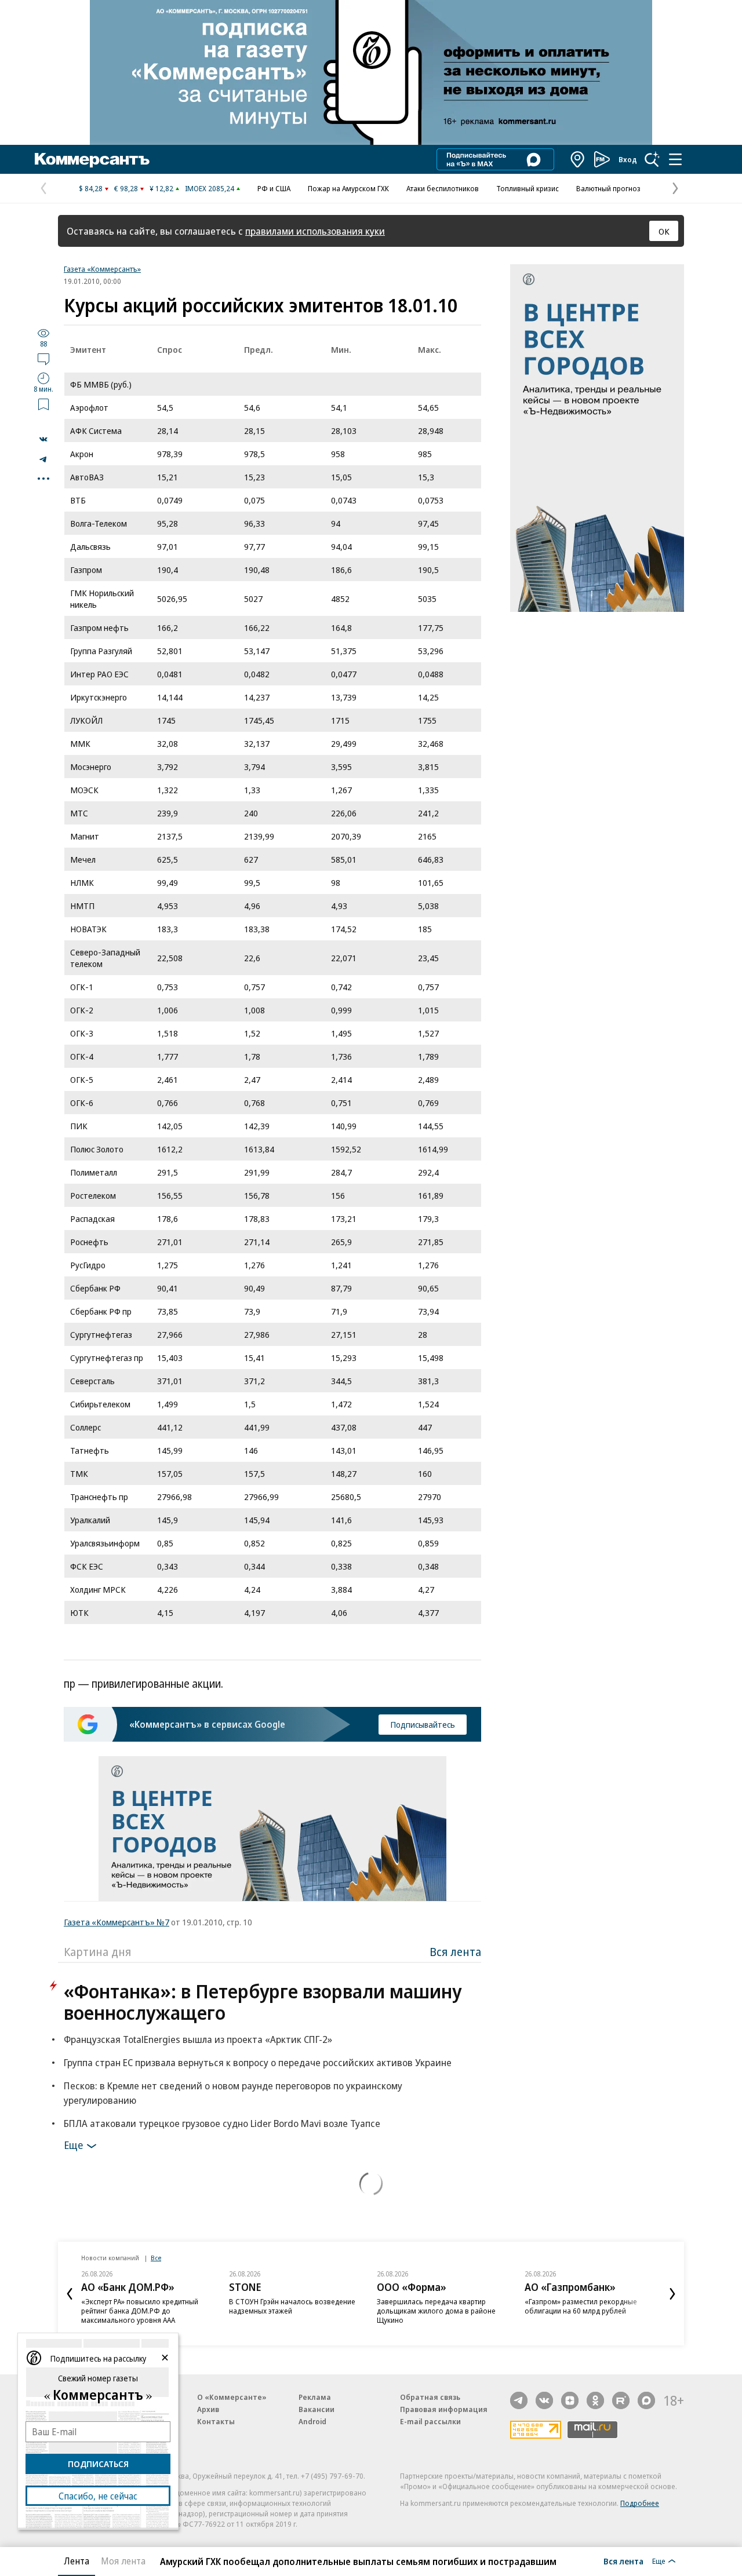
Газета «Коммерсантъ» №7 (117, 1922)
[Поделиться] (43, 439)
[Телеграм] (519, 2400)
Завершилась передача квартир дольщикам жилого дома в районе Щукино (436, 2311)
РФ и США (274, 188)
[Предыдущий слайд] (70, 2294)
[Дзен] (570, 2400)
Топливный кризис (528, 188)
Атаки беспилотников (443, 188)
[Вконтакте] (544, 2400)
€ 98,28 (126, 188)
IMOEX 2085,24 (210, 188)
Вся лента (455, 1952)
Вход (628, 159)
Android (312, 2421)
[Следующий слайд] (672, 2294)
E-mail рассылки (430, 2421)
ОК (664, 231)
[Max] (646, 2400)
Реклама (315, 2397)
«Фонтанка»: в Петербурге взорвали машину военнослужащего (263, 2002)
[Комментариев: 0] (43, 359)
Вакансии (317, 2409)
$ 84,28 (91, 188)
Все (156, 2258)
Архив (208, 2409)
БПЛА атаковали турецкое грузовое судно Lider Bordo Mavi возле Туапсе (222, 2123)
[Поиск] (652, 159)
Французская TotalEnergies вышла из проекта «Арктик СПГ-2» (198, 2039)
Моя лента (123, 2561)
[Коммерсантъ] (92, 159)
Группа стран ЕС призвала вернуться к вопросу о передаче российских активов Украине (258, 2062)
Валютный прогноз (608, 188)
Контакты (216, 2421)
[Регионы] (578, 159)
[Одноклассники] (595, 2400)
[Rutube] (621, 2400)
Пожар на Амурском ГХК (348, 188)
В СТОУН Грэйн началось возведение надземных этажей (292, 2306)
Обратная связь (430, 2397)
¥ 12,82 (161, 188)
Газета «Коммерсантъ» (102, 269)
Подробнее (640, 2503)
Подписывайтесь (423, 1724)
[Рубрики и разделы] (675, 159)
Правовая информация (444, 2409)
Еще (73, 2145)
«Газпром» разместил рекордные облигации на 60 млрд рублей (581, 2306)
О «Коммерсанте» (232, 2397)
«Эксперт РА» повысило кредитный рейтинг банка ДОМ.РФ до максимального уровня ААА (140, 2311)
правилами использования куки (315, 231)
